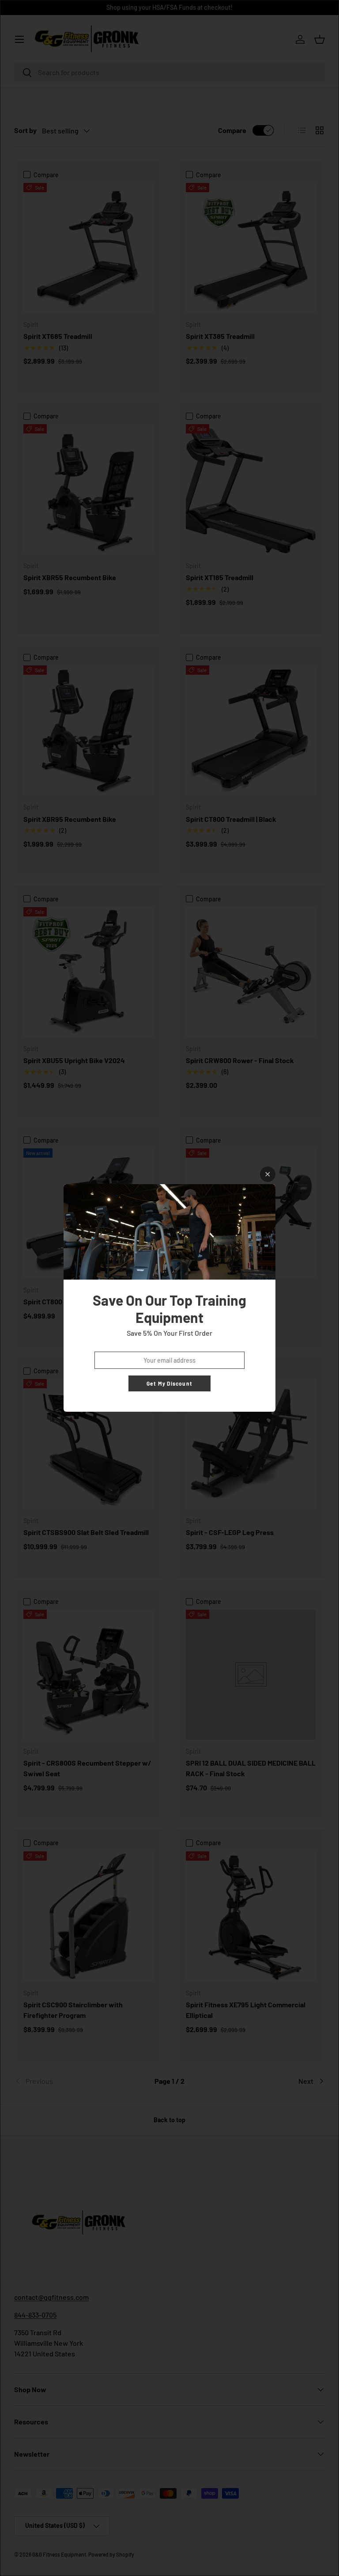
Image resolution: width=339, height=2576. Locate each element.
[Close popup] (268, 1174)
